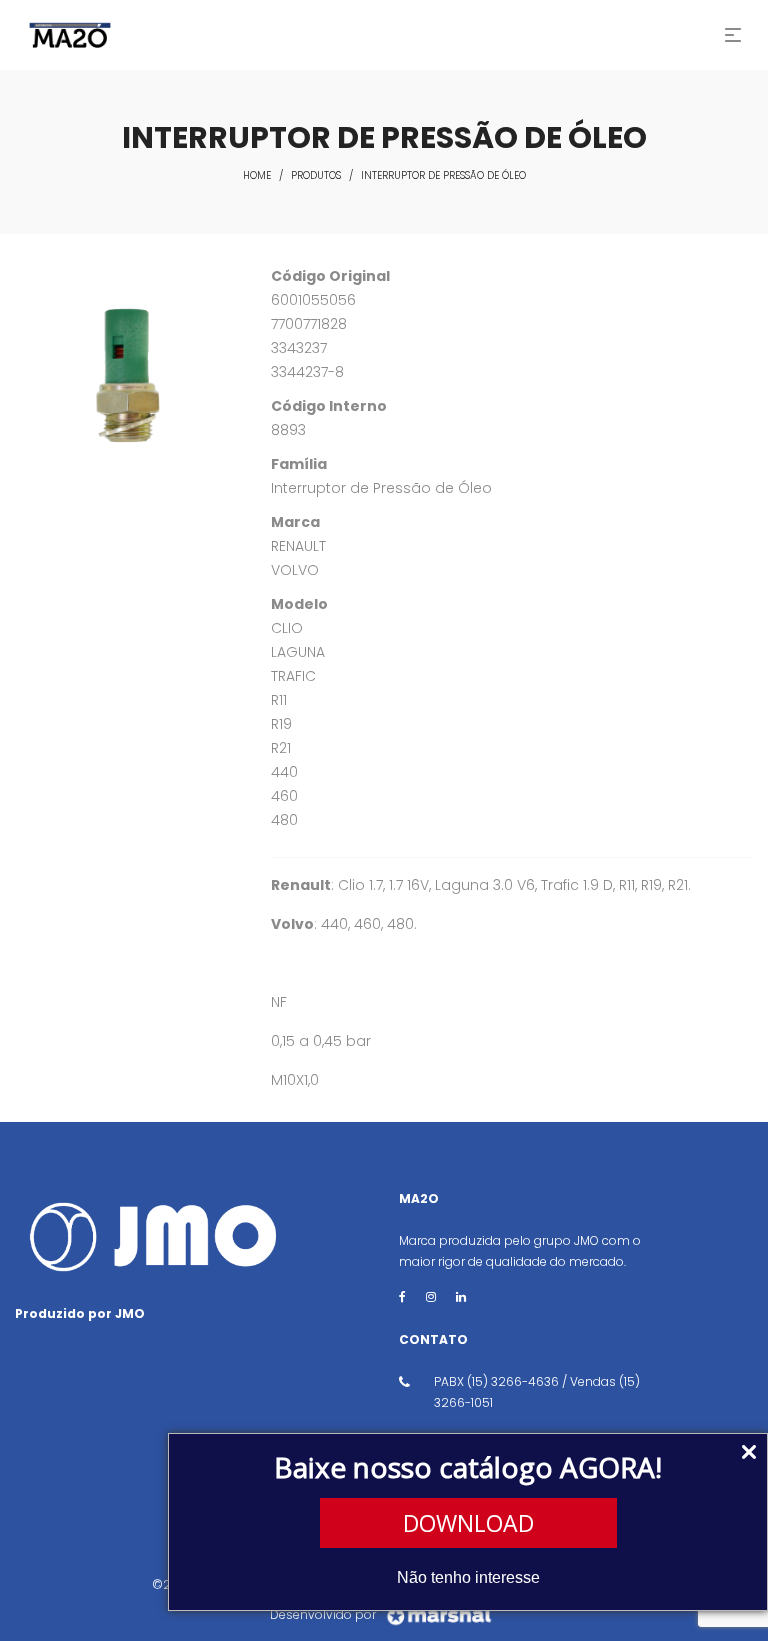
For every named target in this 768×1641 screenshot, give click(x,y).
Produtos (316, 175)
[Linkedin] (461, 1296)
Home (257, 175)
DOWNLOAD (468, 1523)
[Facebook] (402, 1296)
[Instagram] (431, 1296)
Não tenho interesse (468, 1577)
